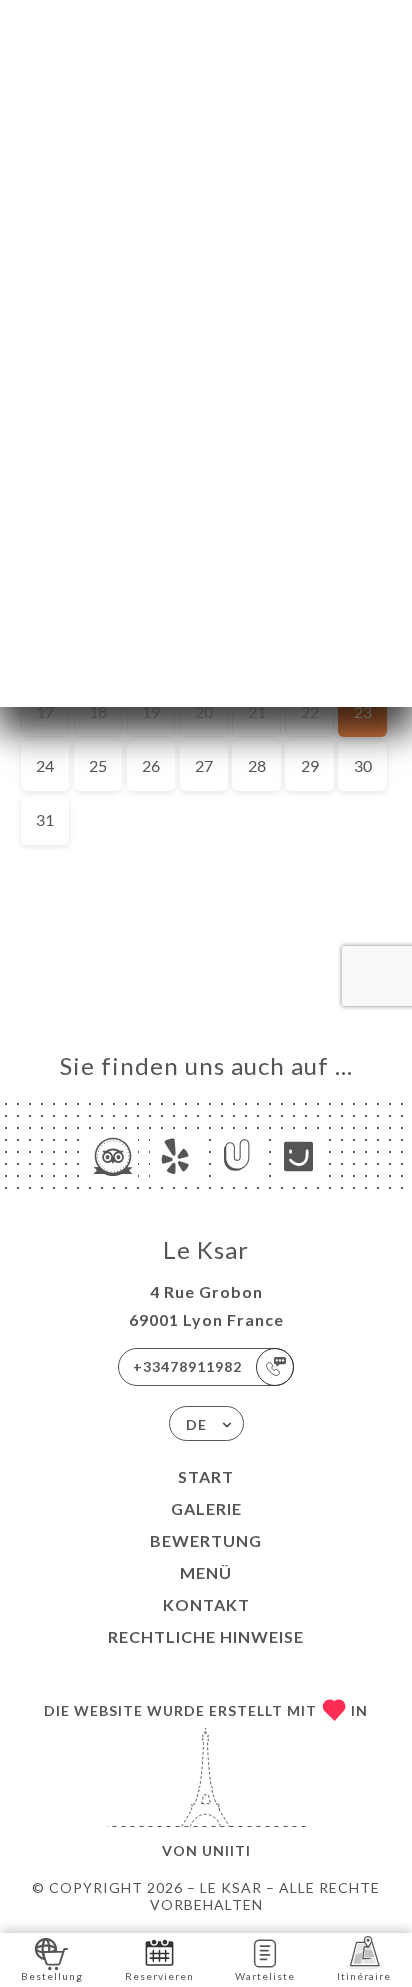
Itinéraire (364, 1976)
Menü (206, 1572)
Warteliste (265, 1976)
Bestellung (52, 1976)
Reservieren (159, 1976)
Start (206, 1476)
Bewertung (206, 1540)
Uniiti (226, 1850)
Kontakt (206, 1604)
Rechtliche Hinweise (206, 1636)
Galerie (206, 1508)
